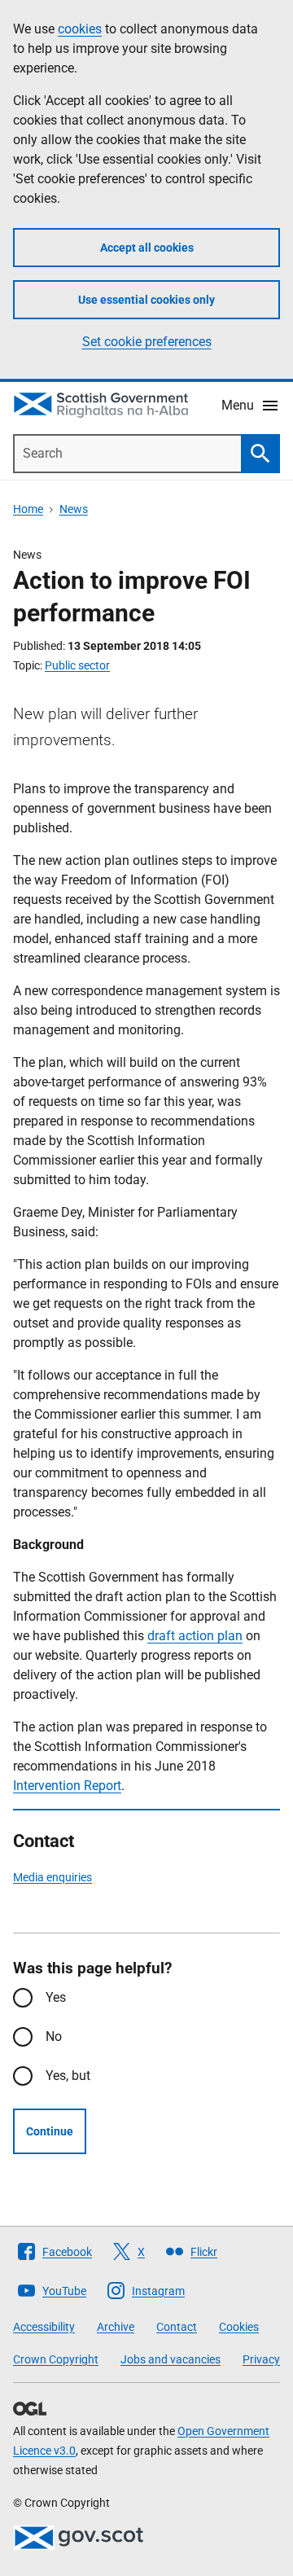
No (54, 2036)
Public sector (77, 665)
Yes (56, 1997)
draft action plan (195, 1636)
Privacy (261, 2359)
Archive (116, 2327)
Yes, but (68, 2076)
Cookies (239, 2327)
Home (28, 509)
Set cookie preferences (147, 342)
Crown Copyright (56, 2359)
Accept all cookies (147, 248)
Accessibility (44, 2327)
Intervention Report (67, 1786)
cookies (80, 29)
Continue (50, 2131)
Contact (177, 2327)
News (74, 509)
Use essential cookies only (146, 300)
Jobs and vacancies (171, 2359)
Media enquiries (52, 1877)
